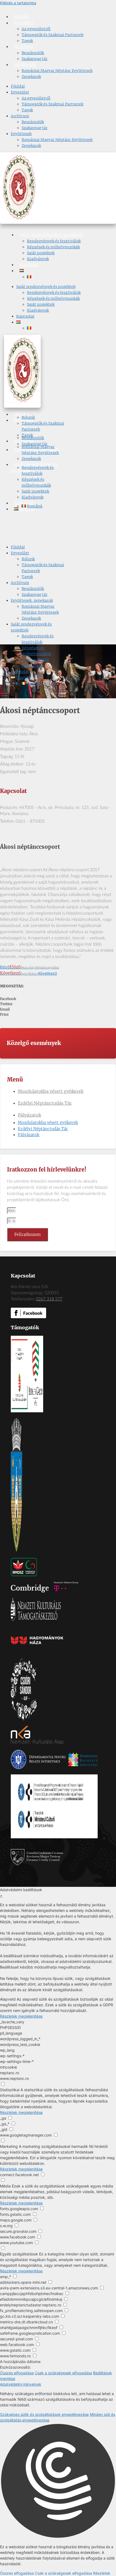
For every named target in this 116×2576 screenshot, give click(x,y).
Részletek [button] (102, 2573)
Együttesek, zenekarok (32, 600)
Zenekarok (31, 77)
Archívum (24, 47)
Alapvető (8, 1999)
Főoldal (21, 17)
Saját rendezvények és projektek (51, 235)
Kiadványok (38, 259)
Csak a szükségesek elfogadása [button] (63, 2373)
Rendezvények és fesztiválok (54, 241)
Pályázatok (29, 1115)
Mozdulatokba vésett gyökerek (51, 1091)
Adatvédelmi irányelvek (21, 2384)
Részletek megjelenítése (21, 2016)
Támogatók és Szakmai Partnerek (52, 35)
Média (5, 2186)
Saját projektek (41, 253)
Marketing (9, 2146)
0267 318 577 (49, 1299)
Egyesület (24, 23)
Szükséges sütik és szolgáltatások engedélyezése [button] (44, 2414)
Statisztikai (10, 2090)
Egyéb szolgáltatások (19, 2254)
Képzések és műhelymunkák (53, 247)
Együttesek (25, 65)
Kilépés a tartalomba (18, 3)
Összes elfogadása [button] (17, 2373)
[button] (58, 999)
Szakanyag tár (35, 59)
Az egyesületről (36, 29)
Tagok (27, 41)
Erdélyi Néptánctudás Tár (45, 1103)
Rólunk (28, 417)
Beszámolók (33, 53)
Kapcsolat (29, 265)
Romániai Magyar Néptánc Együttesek (57, 71)
